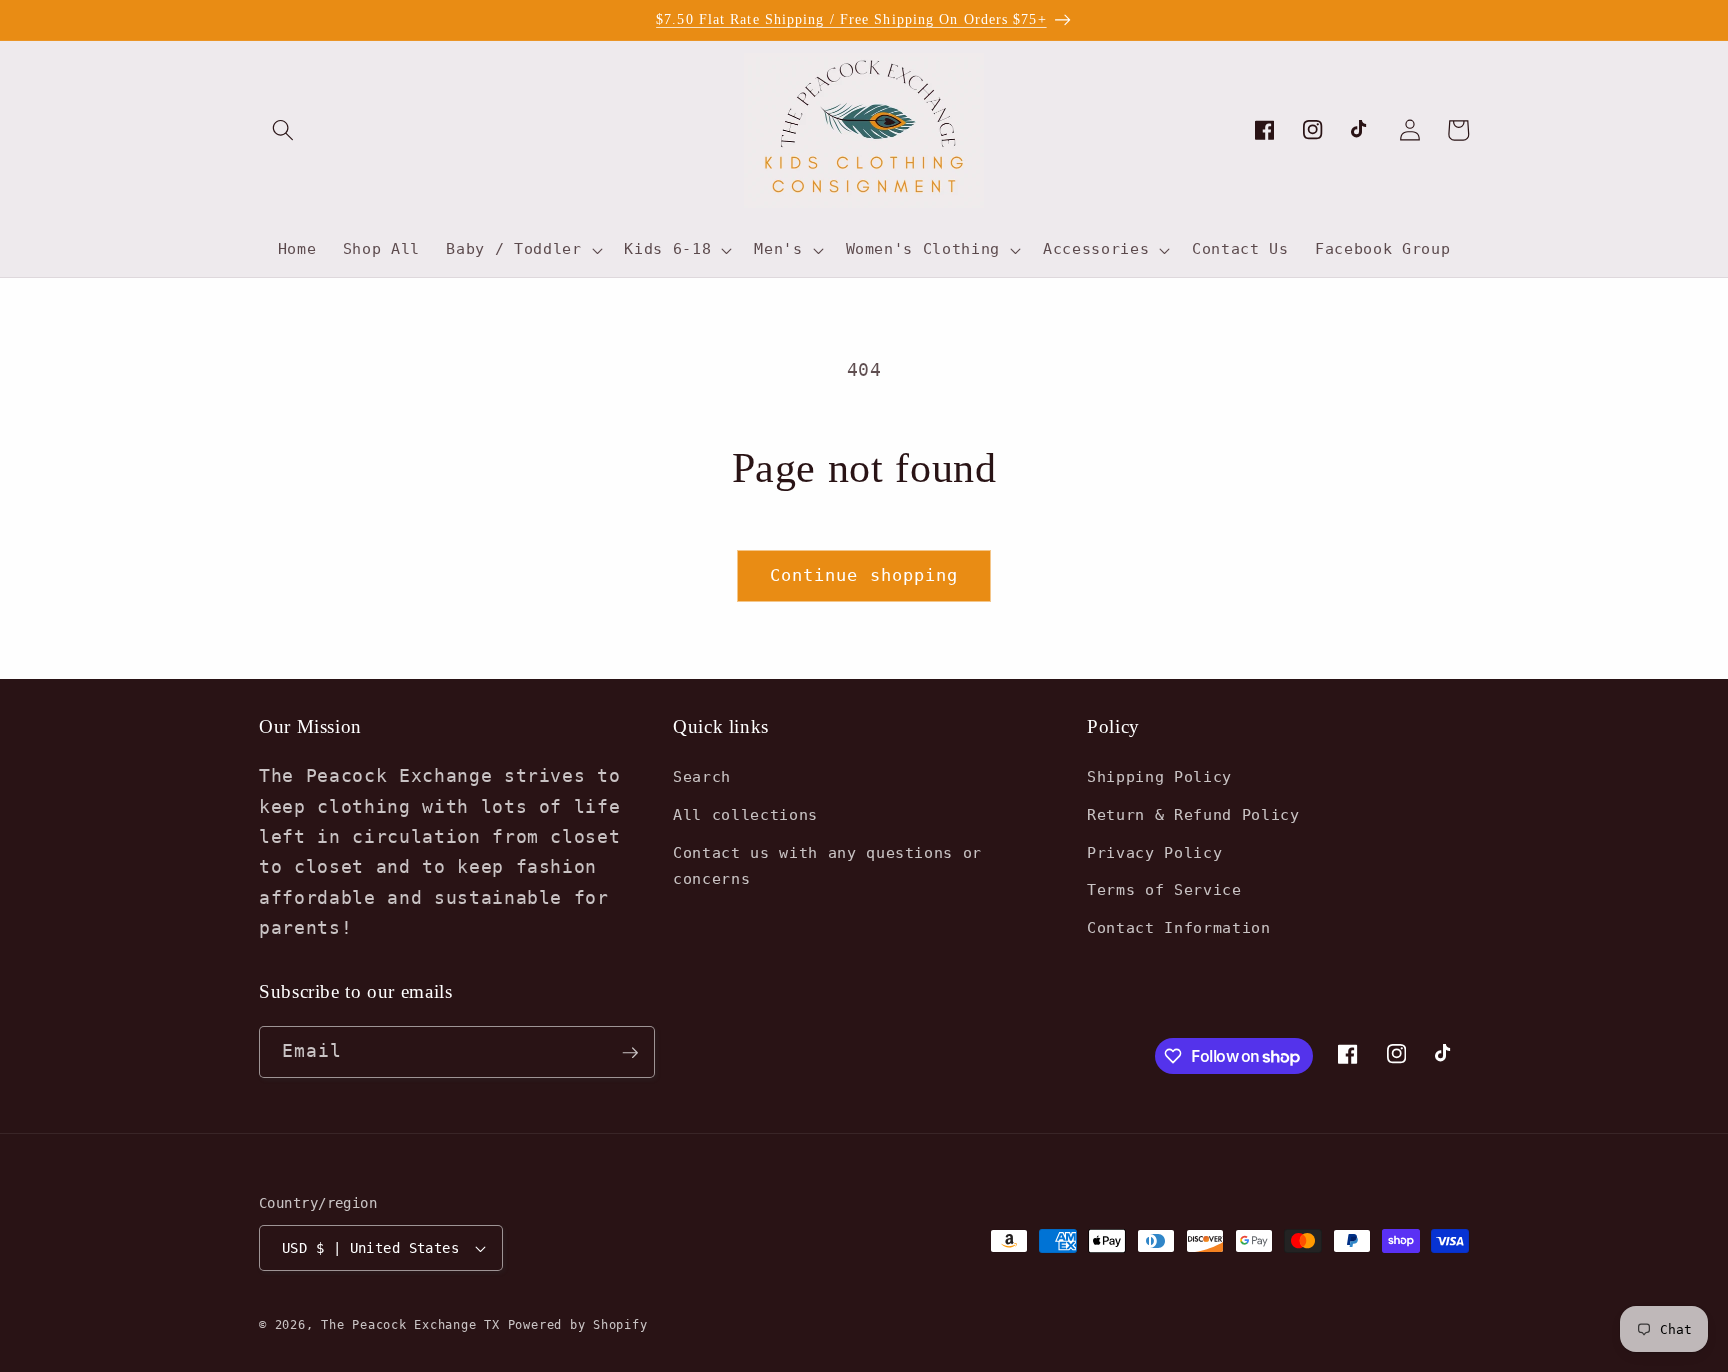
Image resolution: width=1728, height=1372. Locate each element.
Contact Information (1179, 928)
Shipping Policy (1159, 778)
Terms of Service (1164, 890)
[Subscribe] (630, 1053)
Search (702, 778)
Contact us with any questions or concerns (827, 866)
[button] (283, 130)
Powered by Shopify (578, 1325)
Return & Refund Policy (1193, 815)
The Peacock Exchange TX (414, 1325)
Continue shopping (864, 575)
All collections (745, 815)
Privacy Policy (1154, 853)
